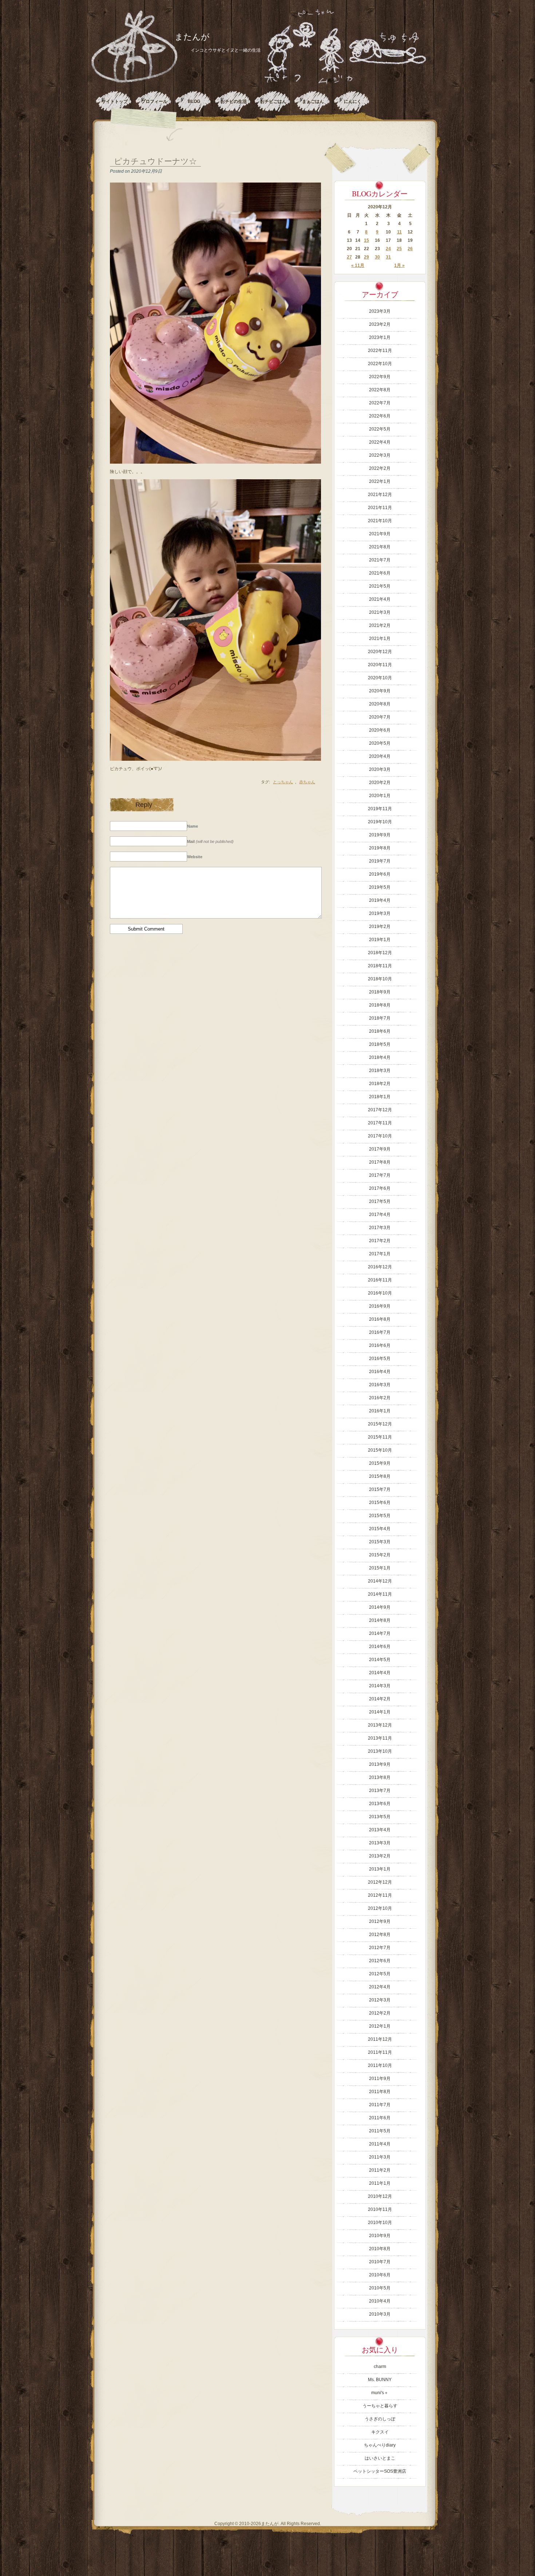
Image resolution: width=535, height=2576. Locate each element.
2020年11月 (380, 665)
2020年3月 (380, 769)
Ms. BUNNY (380, 2380)
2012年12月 (380, 1882)
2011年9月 (380, 2079)
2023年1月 (380, 337)
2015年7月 (380, 1489)
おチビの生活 (234, 101)
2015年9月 (380, 1463)
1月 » (399, 265)
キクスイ (380, 2432)
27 (349, 257)
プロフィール (154, 101)
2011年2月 (380, 2170)
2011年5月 (380, 2131)
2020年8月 (380, 704)
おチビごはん (273, 101)
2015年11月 (380, 1437)
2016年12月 (380, 1267)
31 (388, 257)
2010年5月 (380, 2288)
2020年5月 (380, 743)
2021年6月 (380, 573)
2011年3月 (380, 2157)
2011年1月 (380, 2183)
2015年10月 (380, 1450)
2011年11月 (380, 2052)
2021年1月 (380, 639)
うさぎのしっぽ (380, 2419)
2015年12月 (380, 1424)
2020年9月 (380, 691)
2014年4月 (380, 1673)
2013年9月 (380, 1764)
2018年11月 (380, 966)
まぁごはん (313, 101)
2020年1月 (380, 796)
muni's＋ (380, 2393)
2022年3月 (380, 455)
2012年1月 (380, 2026)
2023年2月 (380, 324)
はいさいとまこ (380, 2458)
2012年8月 (380, 1935)
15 (366, 240)
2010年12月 (380, 2196)
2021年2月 (380, 625)
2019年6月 (380, 874)
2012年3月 (380, 2000)
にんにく (353, 101)
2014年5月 (380, 1660)
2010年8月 (380, 2249)
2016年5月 (380, 1359)
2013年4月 (380, 1830)
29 (366, 257)
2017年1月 (380, 1254)
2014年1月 (380, 1712)
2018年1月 (380, 1097)
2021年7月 (380, 560)
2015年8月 (380, 1476)
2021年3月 (380, 612)
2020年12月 (380, 652)
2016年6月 (380, 1345)
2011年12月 (380, 2039)
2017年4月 (380, 1215)
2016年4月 (380, 1372)
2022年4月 (380, 442)
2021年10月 (380, 521)
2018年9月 (380, 992)
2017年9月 (380, 1149)
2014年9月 (380, 1607)
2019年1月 (380, 940)
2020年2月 (380, 783)
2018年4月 (380, 1057)
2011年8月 (380, 2092)
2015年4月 (380, 1529)
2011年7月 (380, 2105)
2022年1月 (380, 481)
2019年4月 (380, 900)
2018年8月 (380, 1005)
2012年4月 (380, 1987)
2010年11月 (380, 2209)
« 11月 (358, 265)
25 (399, 249)
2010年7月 (380, 2262)
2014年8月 (380, 1620)
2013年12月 (380, 1725)
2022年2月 (380, 468)
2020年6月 (380, 730)
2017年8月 (380, 1162)
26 (410, 249)
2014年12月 (380, 1581)
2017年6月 (380, 1188)
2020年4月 (380, 756)
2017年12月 (380, 1110)
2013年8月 (380, 1777)
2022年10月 (380, 364)
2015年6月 (380, 1503)
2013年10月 (380, 1751)
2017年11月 (380, 1123)
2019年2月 (380, 927)
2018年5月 (380, 1044)
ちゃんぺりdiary (380, 2445)
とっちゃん (283, 782)
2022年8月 (380, 390)
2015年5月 (380, 1516)
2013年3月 (380, 1843)
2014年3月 (380, 1686)
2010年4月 (380, 2301)
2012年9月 (380, 1921)
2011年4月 (380, 2144)
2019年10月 (380, 822)
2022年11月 (380, 351)
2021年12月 (380, 495)
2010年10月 (380, 2223)
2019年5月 (380, 887)
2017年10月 (380, 1136)
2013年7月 (380, 1791)
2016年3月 (380, 1385)
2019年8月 (380, 848)
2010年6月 (380, 2275)
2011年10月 (380, 2065)
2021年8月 (380, 547)
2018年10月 (380, 979)
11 (399, 232)
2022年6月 (380, 416)
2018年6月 (380, 1031)
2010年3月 (380, 2314)
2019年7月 (380, 861)
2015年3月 (380, 1542)
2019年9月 (380, 835)
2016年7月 (380, 1332)
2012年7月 (380, 1948)
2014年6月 (380, 1647)
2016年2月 (380, 1398)
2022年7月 (380, 403)
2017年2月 (380, 1241)
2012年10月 (380, 1908)
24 (388, 249)
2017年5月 (380, 1201)
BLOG (194, 101)
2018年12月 (380, 953)
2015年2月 (380, 1555)
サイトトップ (115, 101)
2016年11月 (380, 1280)
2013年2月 (380, 1856)
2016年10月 (380, 1293)
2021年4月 (380, 599)
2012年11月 (380, 1895)
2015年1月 (380, 1568)
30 (377, 257)
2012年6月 (380, 1961)
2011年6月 (380, 2118)
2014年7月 (380, 1633)
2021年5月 (380, 586)
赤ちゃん (307, 782)
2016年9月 (380, 1306)
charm (380, 2367)
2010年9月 (380, 2236)
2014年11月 (380, 1594)
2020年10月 (380, 678)
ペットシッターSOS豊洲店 (380, 2471)
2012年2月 (380, 2013)
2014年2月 (380, 1699)
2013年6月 (380, 1804)
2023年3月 (380, 311)
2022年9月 (380, 377)
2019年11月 (380, 809)
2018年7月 (380, 1018)
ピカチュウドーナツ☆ (155, 161)
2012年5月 (380, 1974)
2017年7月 (380, 1175)
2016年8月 (380, 1319)
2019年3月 (380, 913)
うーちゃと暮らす (380, 2406)
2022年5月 (380, 429)
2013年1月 (380, 1869)
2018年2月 (380, 1084)
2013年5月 (380, 1817)
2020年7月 (380, 717)
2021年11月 (380, 508)
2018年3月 (380, 1071)
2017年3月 (380, 1228)
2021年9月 (380, 534)
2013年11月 (380, 1738)
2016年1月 (380, 1411)
